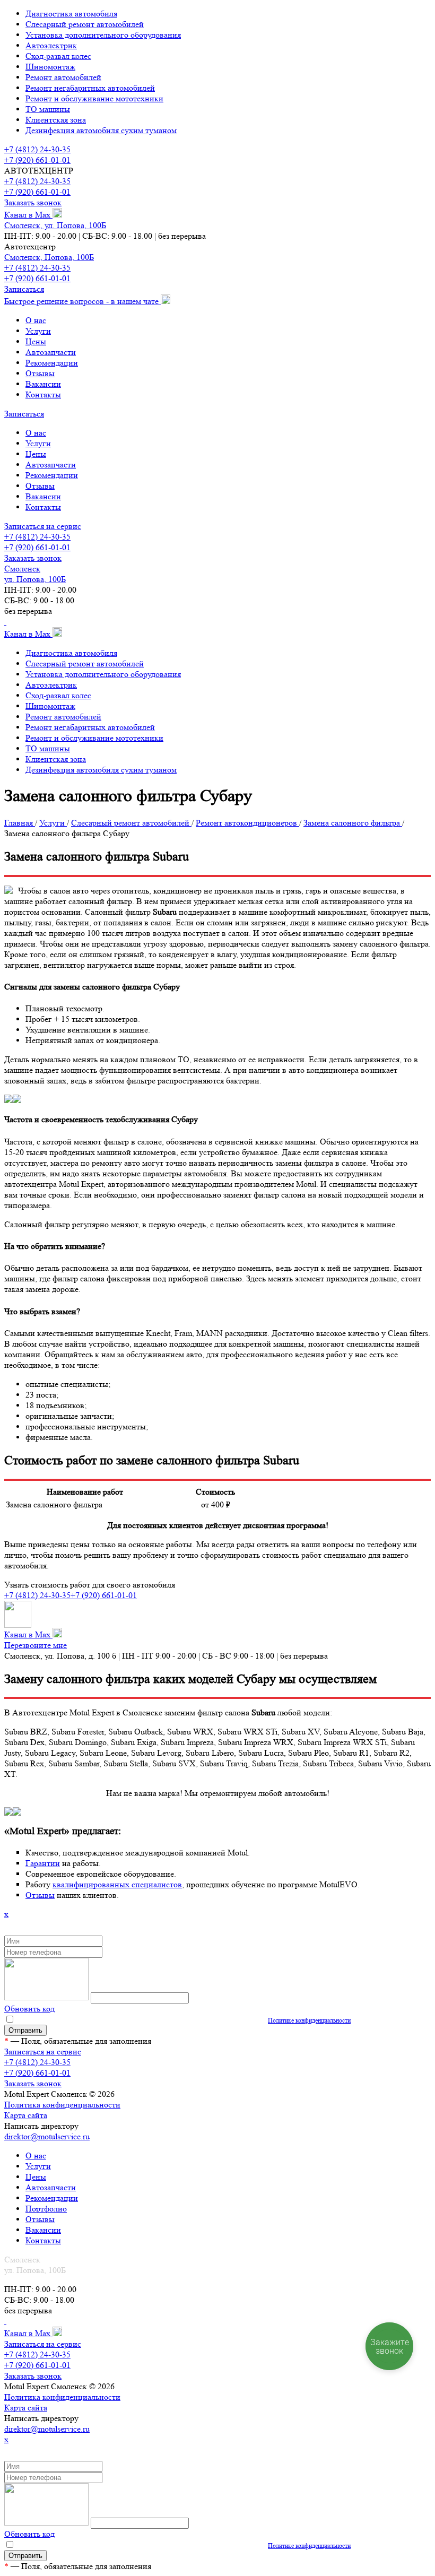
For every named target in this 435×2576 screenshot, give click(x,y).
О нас (36, 320)
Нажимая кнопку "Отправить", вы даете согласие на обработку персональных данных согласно (183, 2020)
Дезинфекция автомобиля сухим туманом (101, 130)
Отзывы (40, 373)
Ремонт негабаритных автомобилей (90, 88)
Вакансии (43, 384)
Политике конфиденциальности (309, 2020)
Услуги (38, 331)
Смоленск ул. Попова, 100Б (35, 574)
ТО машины (48, 109)
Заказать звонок (33, 202)
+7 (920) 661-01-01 (37, 160)
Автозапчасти (51, 352)
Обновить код (29, 2009)
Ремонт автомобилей (63, 77)
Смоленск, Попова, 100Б (49, 257)
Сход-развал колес (58, 56)
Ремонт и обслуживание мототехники (94, 98)
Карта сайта (26, 2115)
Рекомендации (52, 363)
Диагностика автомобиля (71, 14)
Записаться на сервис (43, 526)
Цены (36, 341)
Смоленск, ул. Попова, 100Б (55, 225)
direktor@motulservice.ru (47, 2136)
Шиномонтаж (50, 67)
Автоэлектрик (51, 45)
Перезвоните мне (36, 1645)
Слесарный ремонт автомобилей (85, 24)
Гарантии (43, 1863)
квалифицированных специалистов (117, 1884)
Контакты (43, 394)
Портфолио (46, 2209)
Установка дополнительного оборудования (103, 35)
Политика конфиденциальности (62, 2105)
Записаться (24, 289)
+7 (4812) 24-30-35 (37, 149)
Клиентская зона (56, 120)
